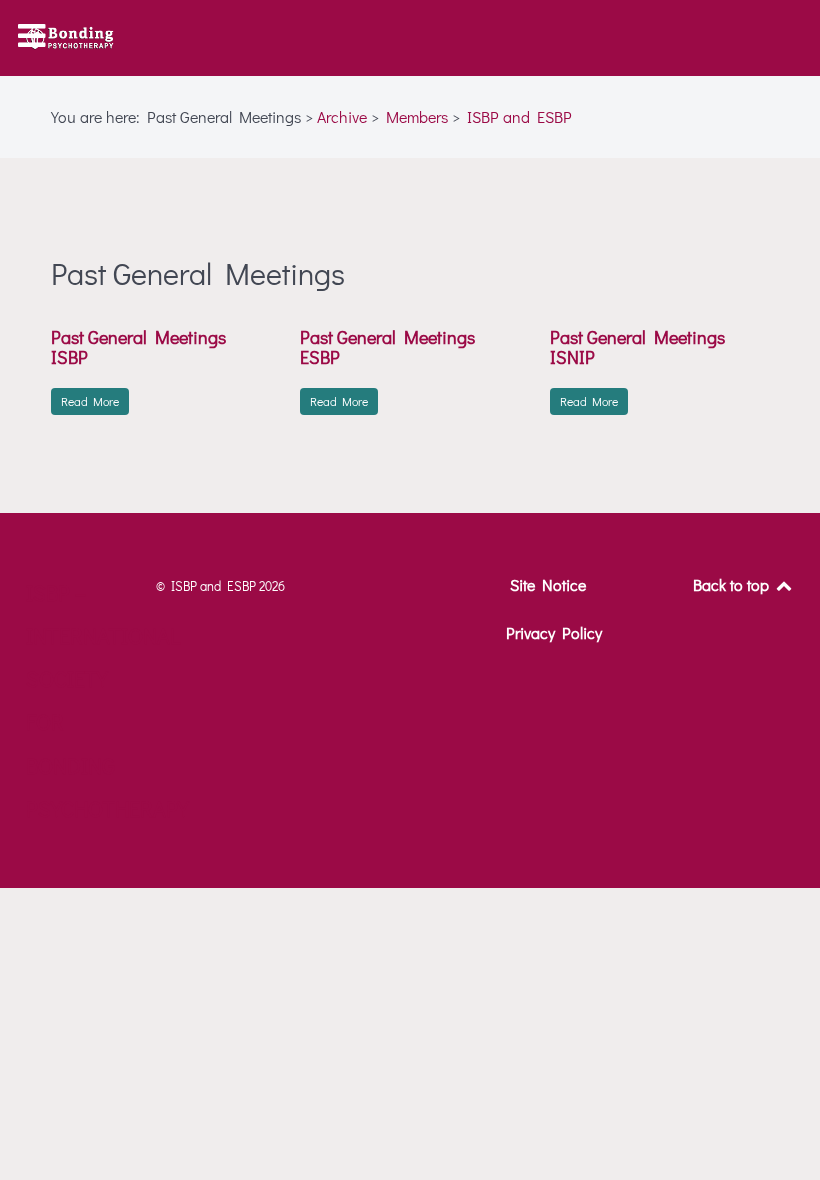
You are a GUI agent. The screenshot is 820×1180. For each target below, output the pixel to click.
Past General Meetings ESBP (387, 347)
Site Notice (548, 584)
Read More (90, 401)
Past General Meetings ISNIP (637, 347)
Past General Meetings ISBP (138, 347)
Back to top (733, 584)
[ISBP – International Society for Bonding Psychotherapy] (69, 38)
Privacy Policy (554, 632)
